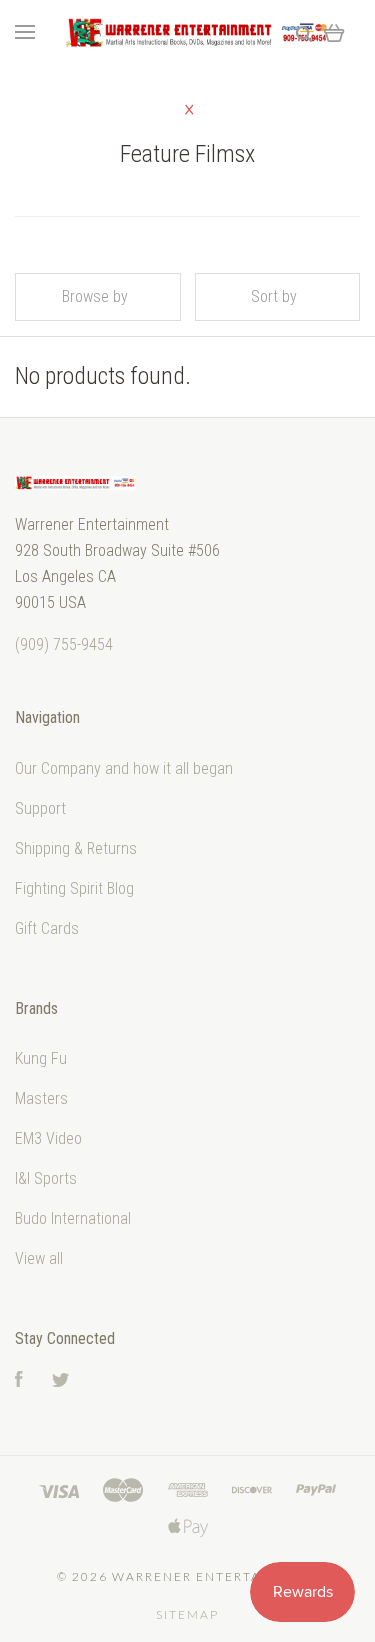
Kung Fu (41, 1058)
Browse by (95, 296)
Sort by (274, 296)
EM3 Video (48, 1138)
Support (40, 808)
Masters (41, 1098)
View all (39, 1258)
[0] (334, 32)
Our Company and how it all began (124, 768)
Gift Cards (47, 928)
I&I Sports (46, 1178)
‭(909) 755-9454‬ (64, 644)
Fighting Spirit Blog (74, 888)
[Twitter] (61, 1381)
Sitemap (187, 1614)
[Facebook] (19, 1381)
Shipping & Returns (76, 848)
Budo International (73, 1218)
